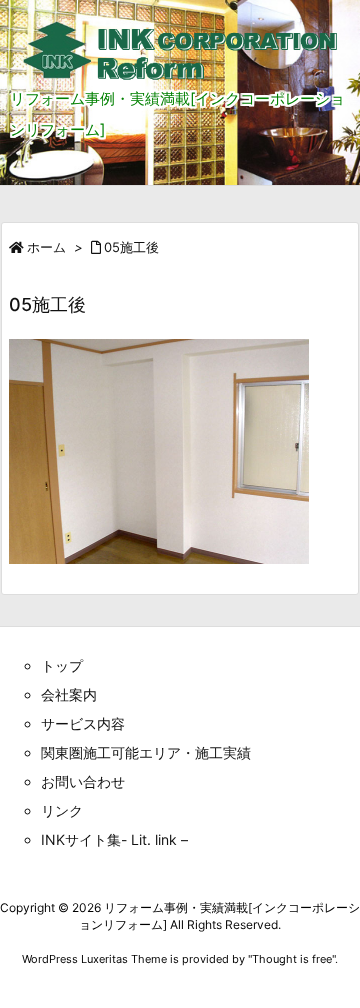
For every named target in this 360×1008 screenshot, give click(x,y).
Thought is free (292, 959)
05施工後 (131, 247)
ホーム (46, 247)
